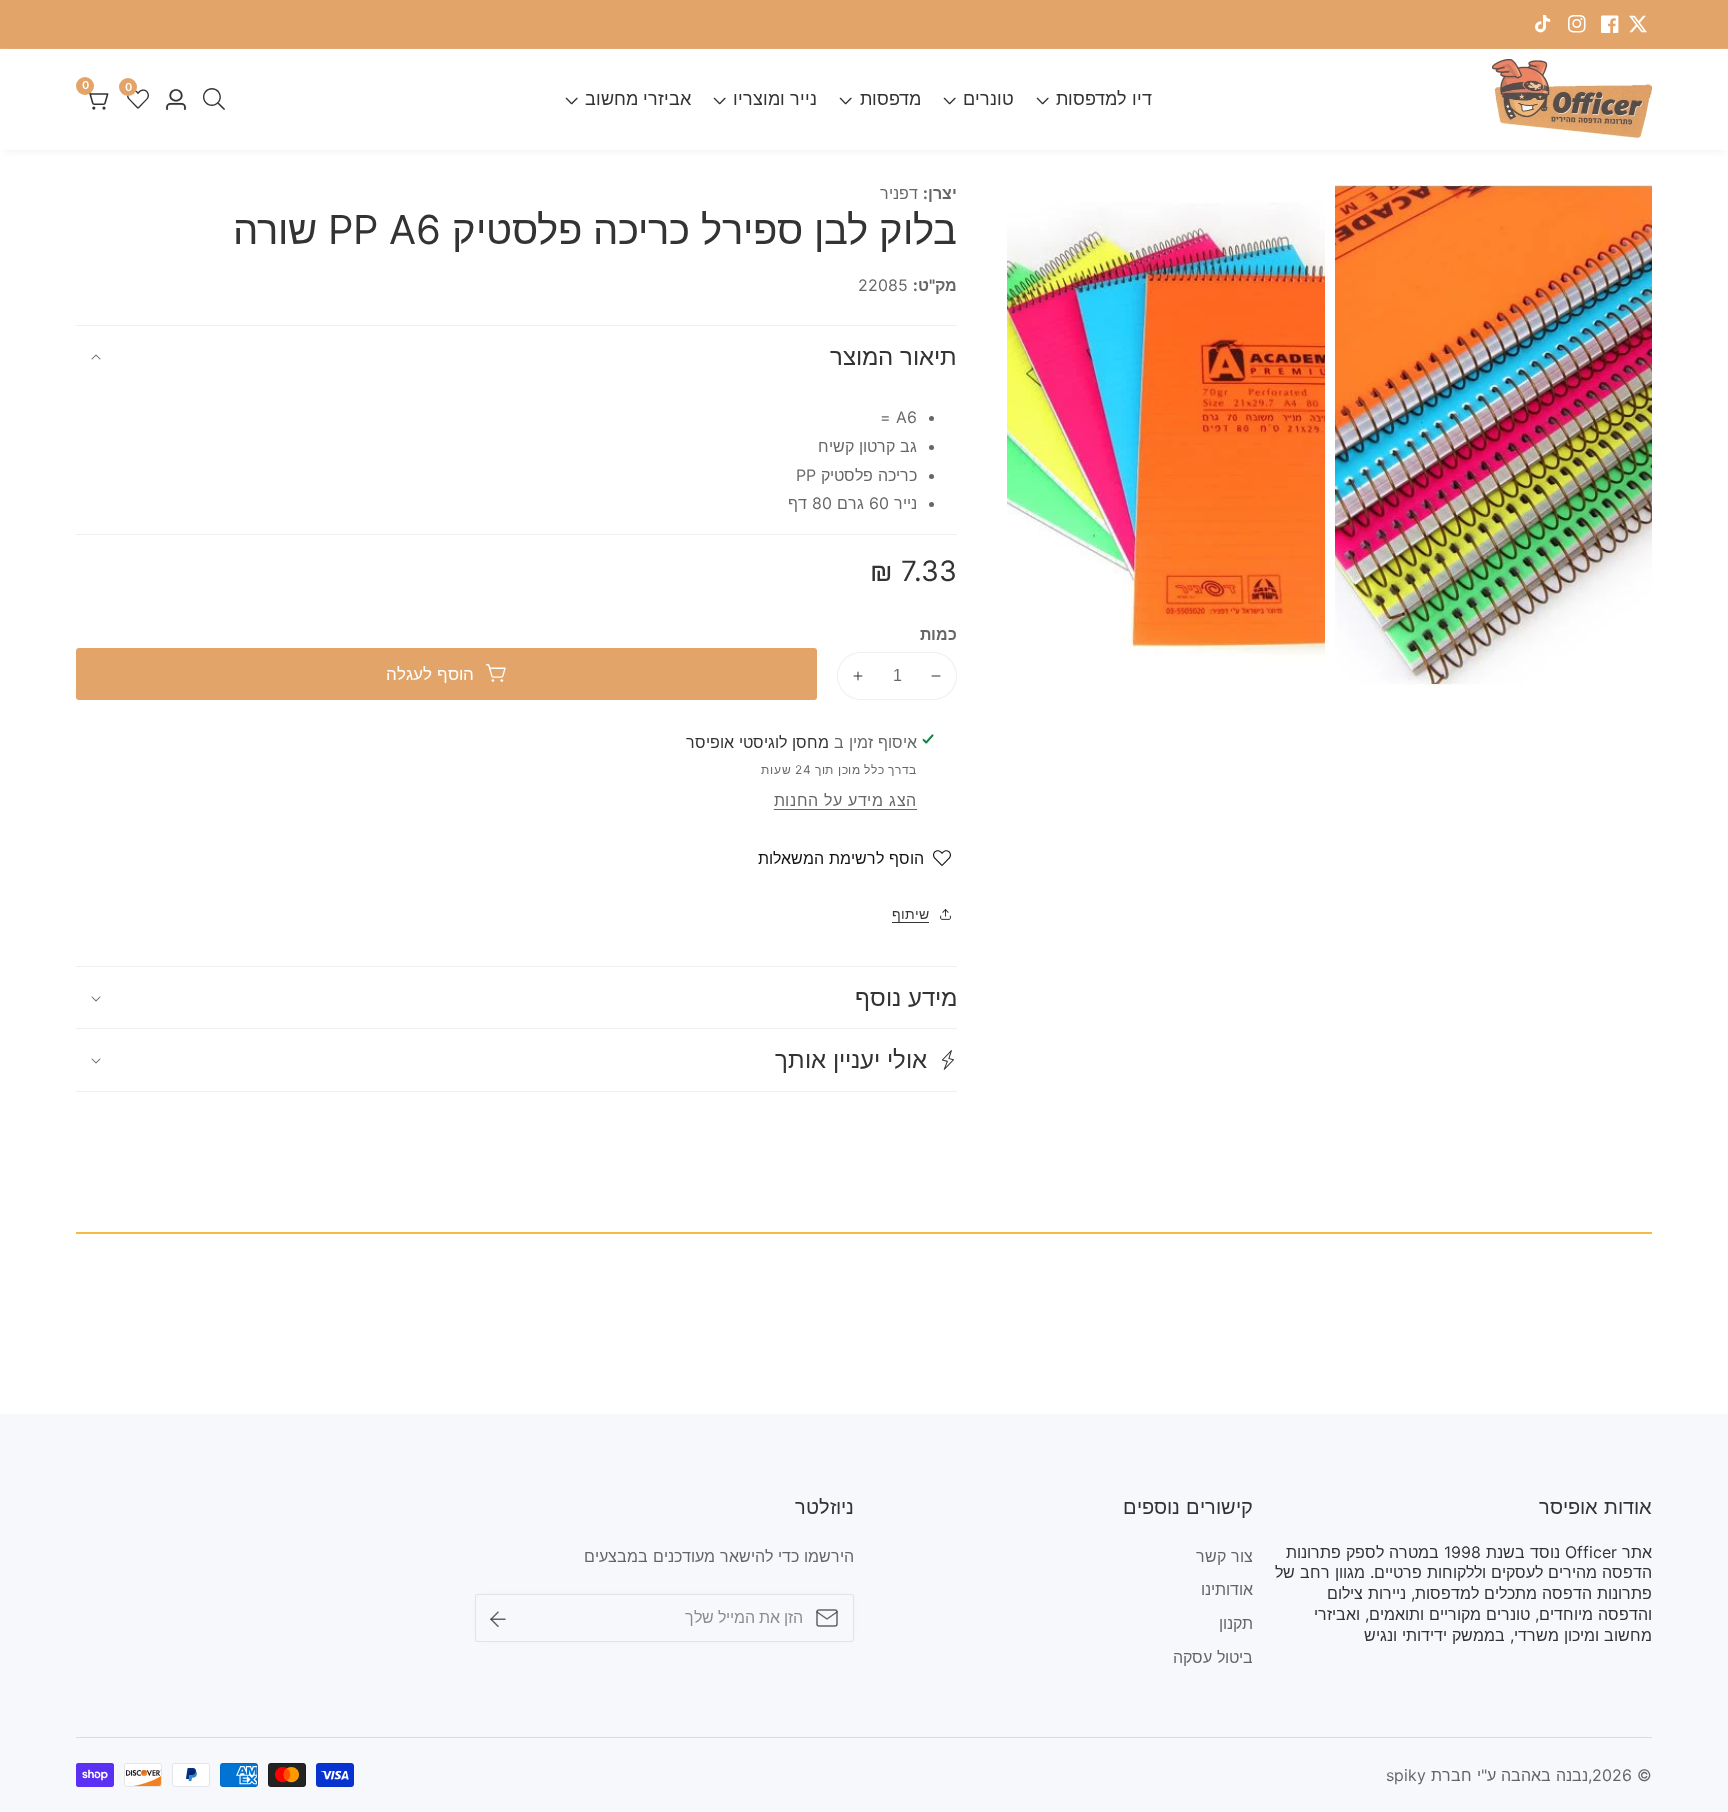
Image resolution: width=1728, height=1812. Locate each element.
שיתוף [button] (910, 913)
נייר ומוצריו (775, 98)
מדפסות (890, 98)
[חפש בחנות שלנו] (210, 99)
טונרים (988, 98)
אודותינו (1227, 1589)
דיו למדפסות (1104, 98)
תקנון (1236, 1623)
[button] (516, 1059)
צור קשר (1224, 1556)
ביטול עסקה (1213, 1657)
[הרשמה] (498, 1618)
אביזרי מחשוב (638, 98)
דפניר (899, 193)
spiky (1406, 1775)
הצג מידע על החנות (845, 800)
